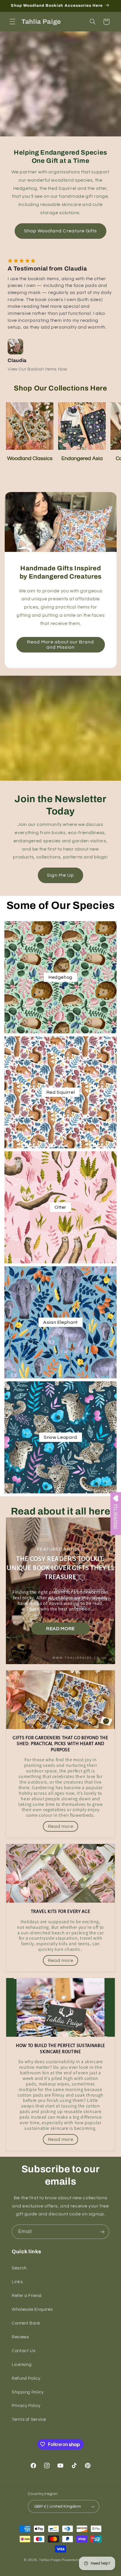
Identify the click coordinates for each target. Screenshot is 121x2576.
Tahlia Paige (50, 2560)
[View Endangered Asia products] (82, 426)
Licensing (22, 2365)
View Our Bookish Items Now (37, 369)
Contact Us (23, 2351)
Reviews (20, 2337)
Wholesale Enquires (32, 2309)
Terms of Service (29, 2419)
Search (19, 2268)
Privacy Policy (26, 2406)
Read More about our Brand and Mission (60, 645)
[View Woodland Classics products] (30, 426)
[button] (12, 22)
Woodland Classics (30, 458)
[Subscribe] (102, 2232)
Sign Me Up (60, 875)
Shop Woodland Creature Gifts (60, 231)
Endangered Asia (82, 458)
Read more (60, 1629)
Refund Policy (26, 2378)
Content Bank (26, 2323)
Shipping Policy (28, 2392)
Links (17, 2282)
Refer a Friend (27, 2296)
